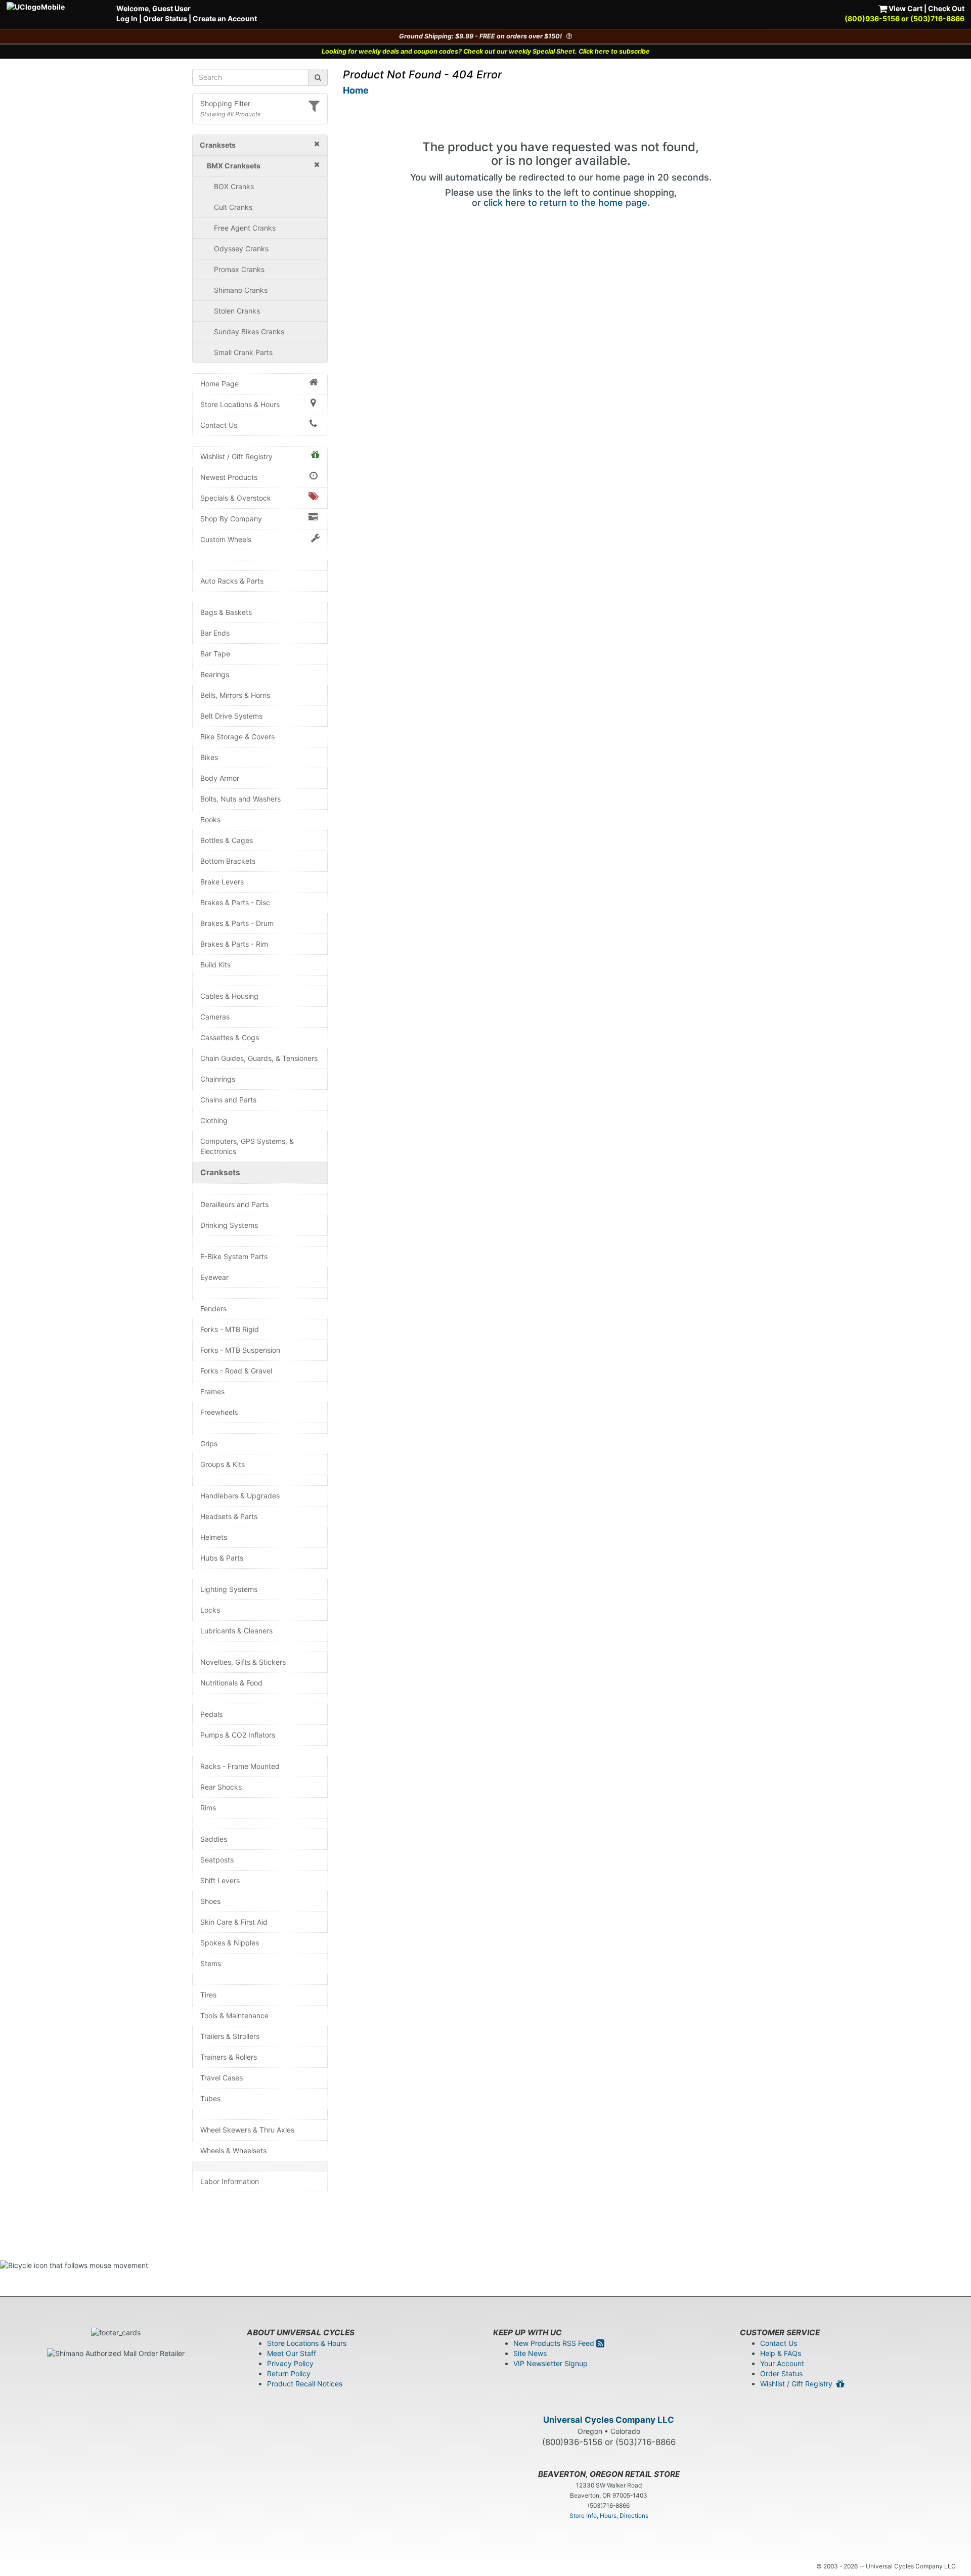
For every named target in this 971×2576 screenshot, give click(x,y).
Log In (127, 18)
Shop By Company (231, 519)
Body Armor (220, 778)
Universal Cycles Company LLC (609, 2420)
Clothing (214, 1120)
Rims (208, 1808)
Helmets (214, 1537)
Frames (212, 1391)
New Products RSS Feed (555, 2343)
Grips (209, 1444)
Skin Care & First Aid (234, 1922)
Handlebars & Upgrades (240, 1496)
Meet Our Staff (292, 2353)
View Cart (905, 8)
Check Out (946, 8)
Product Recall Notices (305, 2384)
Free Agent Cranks (245, 228)
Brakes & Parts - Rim (234, 944)
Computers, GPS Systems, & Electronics (247, 1146)
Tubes (210, 2098)
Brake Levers (222, 882)
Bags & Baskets (226, 612)
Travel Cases (222, 2078)
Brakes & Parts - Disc (235, 902)
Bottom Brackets (228, 861)
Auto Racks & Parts (232, 581)
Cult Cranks (233, 207)
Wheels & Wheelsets (233, 2150)
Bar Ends (215, 633)
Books (210, 819)
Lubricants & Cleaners (236, 1631)
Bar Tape (215, 654)
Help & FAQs (781, 2353)
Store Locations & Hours (240, 404)
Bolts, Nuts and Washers (240, 799)
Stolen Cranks (237, 311)
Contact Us (219, 425)
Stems (211, 1963)
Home (356, 90)
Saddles (214, 1839)
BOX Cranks (234, 186)
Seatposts (217, 1860)
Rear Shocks (221, 1787)
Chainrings (218, 1079)
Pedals (211, 1714)
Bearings (215, 674)
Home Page (219, 384)
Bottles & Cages (227, 840)
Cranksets (220, 1172)
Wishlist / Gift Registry (236, 456)
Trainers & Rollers (229, 2057)
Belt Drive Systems (231, 716)
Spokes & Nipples (230, 1943)
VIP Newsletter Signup (550, 2363)
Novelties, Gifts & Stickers (243, 1662)
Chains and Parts (228, 1100)
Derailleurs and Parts (234, 1204)
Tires (208, 1995)
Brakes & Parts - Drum (237, 923)
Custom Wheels (226, 539)
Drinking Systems (229, 1225)
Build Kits (215, 965)
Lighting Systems (229, 1589)
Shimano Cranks (241, 290)
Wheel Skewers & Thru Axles (247, 2130)
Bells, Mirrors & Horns (235, 695)
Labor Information (230, 2181)
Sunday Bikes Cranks (249, 331)
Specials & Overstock (236, 498)
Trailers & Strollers (230, 2036)
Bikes (209, 757)
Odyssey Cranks (241, 249)
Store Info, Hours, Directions (609, 2516)
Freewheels (219, 1412)
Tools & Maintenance (234, 2015)
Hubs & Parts (222, 1558)
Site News (530, 2353)
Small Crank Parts (243, 352)
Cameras (215, 1017)
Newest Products (229, 477)
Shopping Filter (225, 103)
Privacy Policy (290, 2363)
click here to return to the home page (565, 203)
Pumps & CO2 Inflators (238, 1735)
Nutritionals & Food (231, 1683)
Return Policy (289, 2373)
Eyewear (214, 1277)
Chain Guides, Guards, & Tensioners (259, 1058)
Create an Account (225, 18)
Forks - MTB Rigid (230, 1329)
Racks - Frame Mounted (240, 1766)
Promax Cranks (239, 269)
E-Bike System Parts (234, 1256)
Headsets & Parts (229, 1516)
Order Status (165, 18)
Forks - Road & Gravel (236, 1371)
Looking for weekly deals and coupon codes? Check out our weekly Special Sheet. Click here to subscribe (486, 51)
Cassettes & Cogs (230, 1037)
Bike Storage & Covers (237, 737)
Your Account (782, 2363)
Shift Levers (220, 1880)
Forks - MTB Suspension (240, 1350)
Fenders (213, 1308)
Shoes (210, 1901)
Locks (210, 1610)
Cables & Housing (229, 996)
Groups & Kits (223, 1464)
